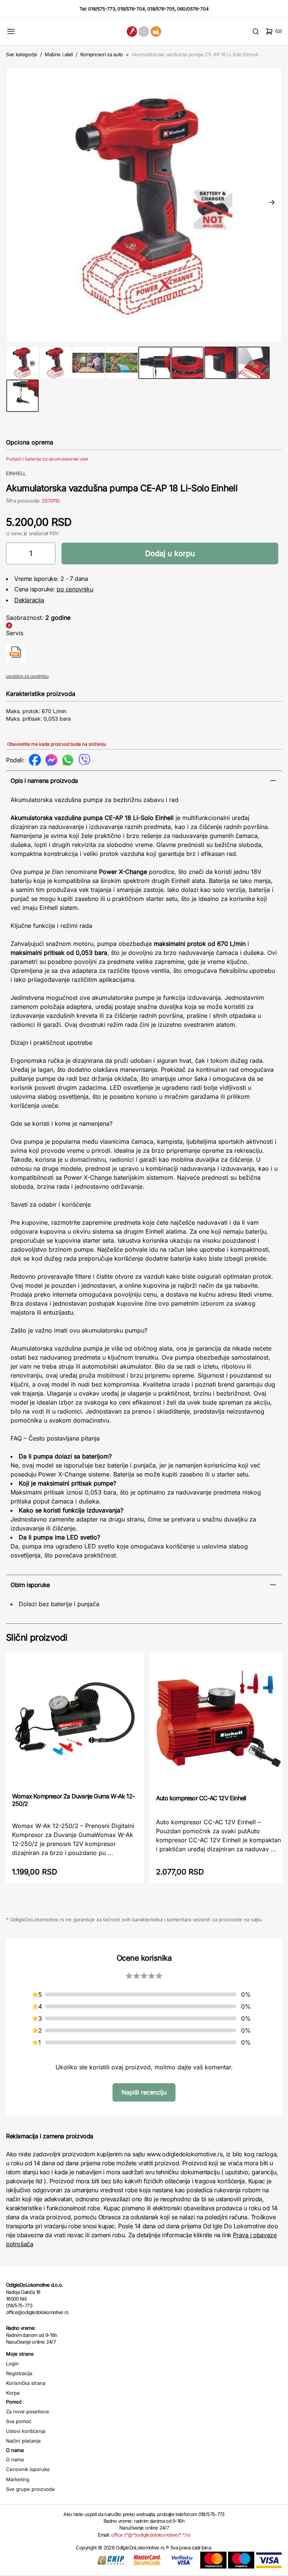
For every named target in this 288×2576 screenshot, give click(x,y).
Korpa (13, 2393)
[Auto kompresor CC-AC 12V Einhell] (219, 1722)
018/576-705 (161, 9)
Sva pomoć (19, 2421)
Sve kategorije (22, 54)
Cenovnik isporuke (28, 2469)
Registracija (19, 2373)
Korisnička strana (26, 2383)
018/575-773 (102, 9)
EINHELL (16, 473)
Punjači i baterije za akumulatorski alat (47, 459)
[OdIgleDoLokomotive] (144, 31)
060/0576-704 (193, 9)
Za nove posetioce (28, 2411)
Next (272, 203)
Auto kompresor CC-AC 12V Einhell (201, 1798)
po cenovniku (75, 589)
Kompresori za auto (102, 54)
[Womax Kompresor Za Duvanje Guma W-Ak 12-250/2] (75, 1721)
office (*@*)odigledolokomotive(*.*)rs (151, 2535)
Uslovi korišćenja (26, 2431)
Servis (15, 633)
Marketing (18, 2479)
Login (12, 2364)
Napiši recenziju (144, 2092)
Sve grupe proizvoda (30, 2489)
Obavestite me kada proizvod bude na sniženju (57, 744)
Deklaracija (29, 600)
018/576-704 (131, 9)
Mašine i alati (59, 54)
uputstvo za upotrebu (27, 676)
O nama (15, 2459)
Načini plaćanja (23, 2441)
